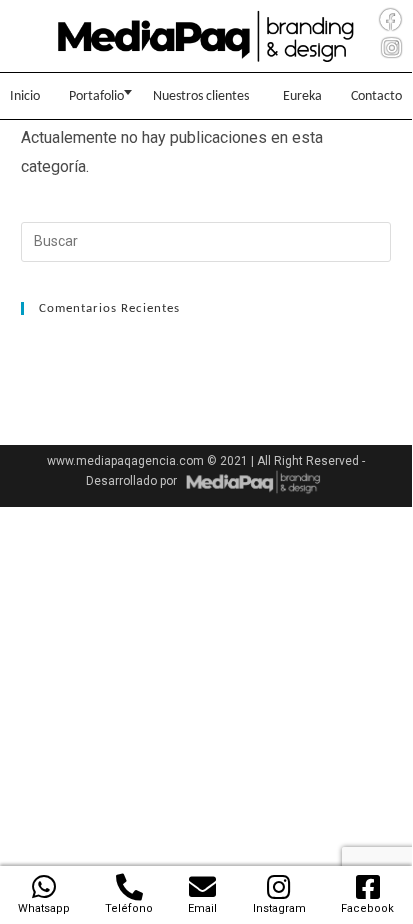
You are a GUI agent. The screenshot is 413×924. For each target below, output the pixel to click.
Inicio (25, 96)
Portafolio (96, 96)
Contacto (376, 96)
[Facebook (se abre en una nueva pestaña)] (391, 20)
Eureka (302, 96)
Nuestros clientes (201, 96)
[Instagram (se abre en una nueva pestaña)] (391, 48)
